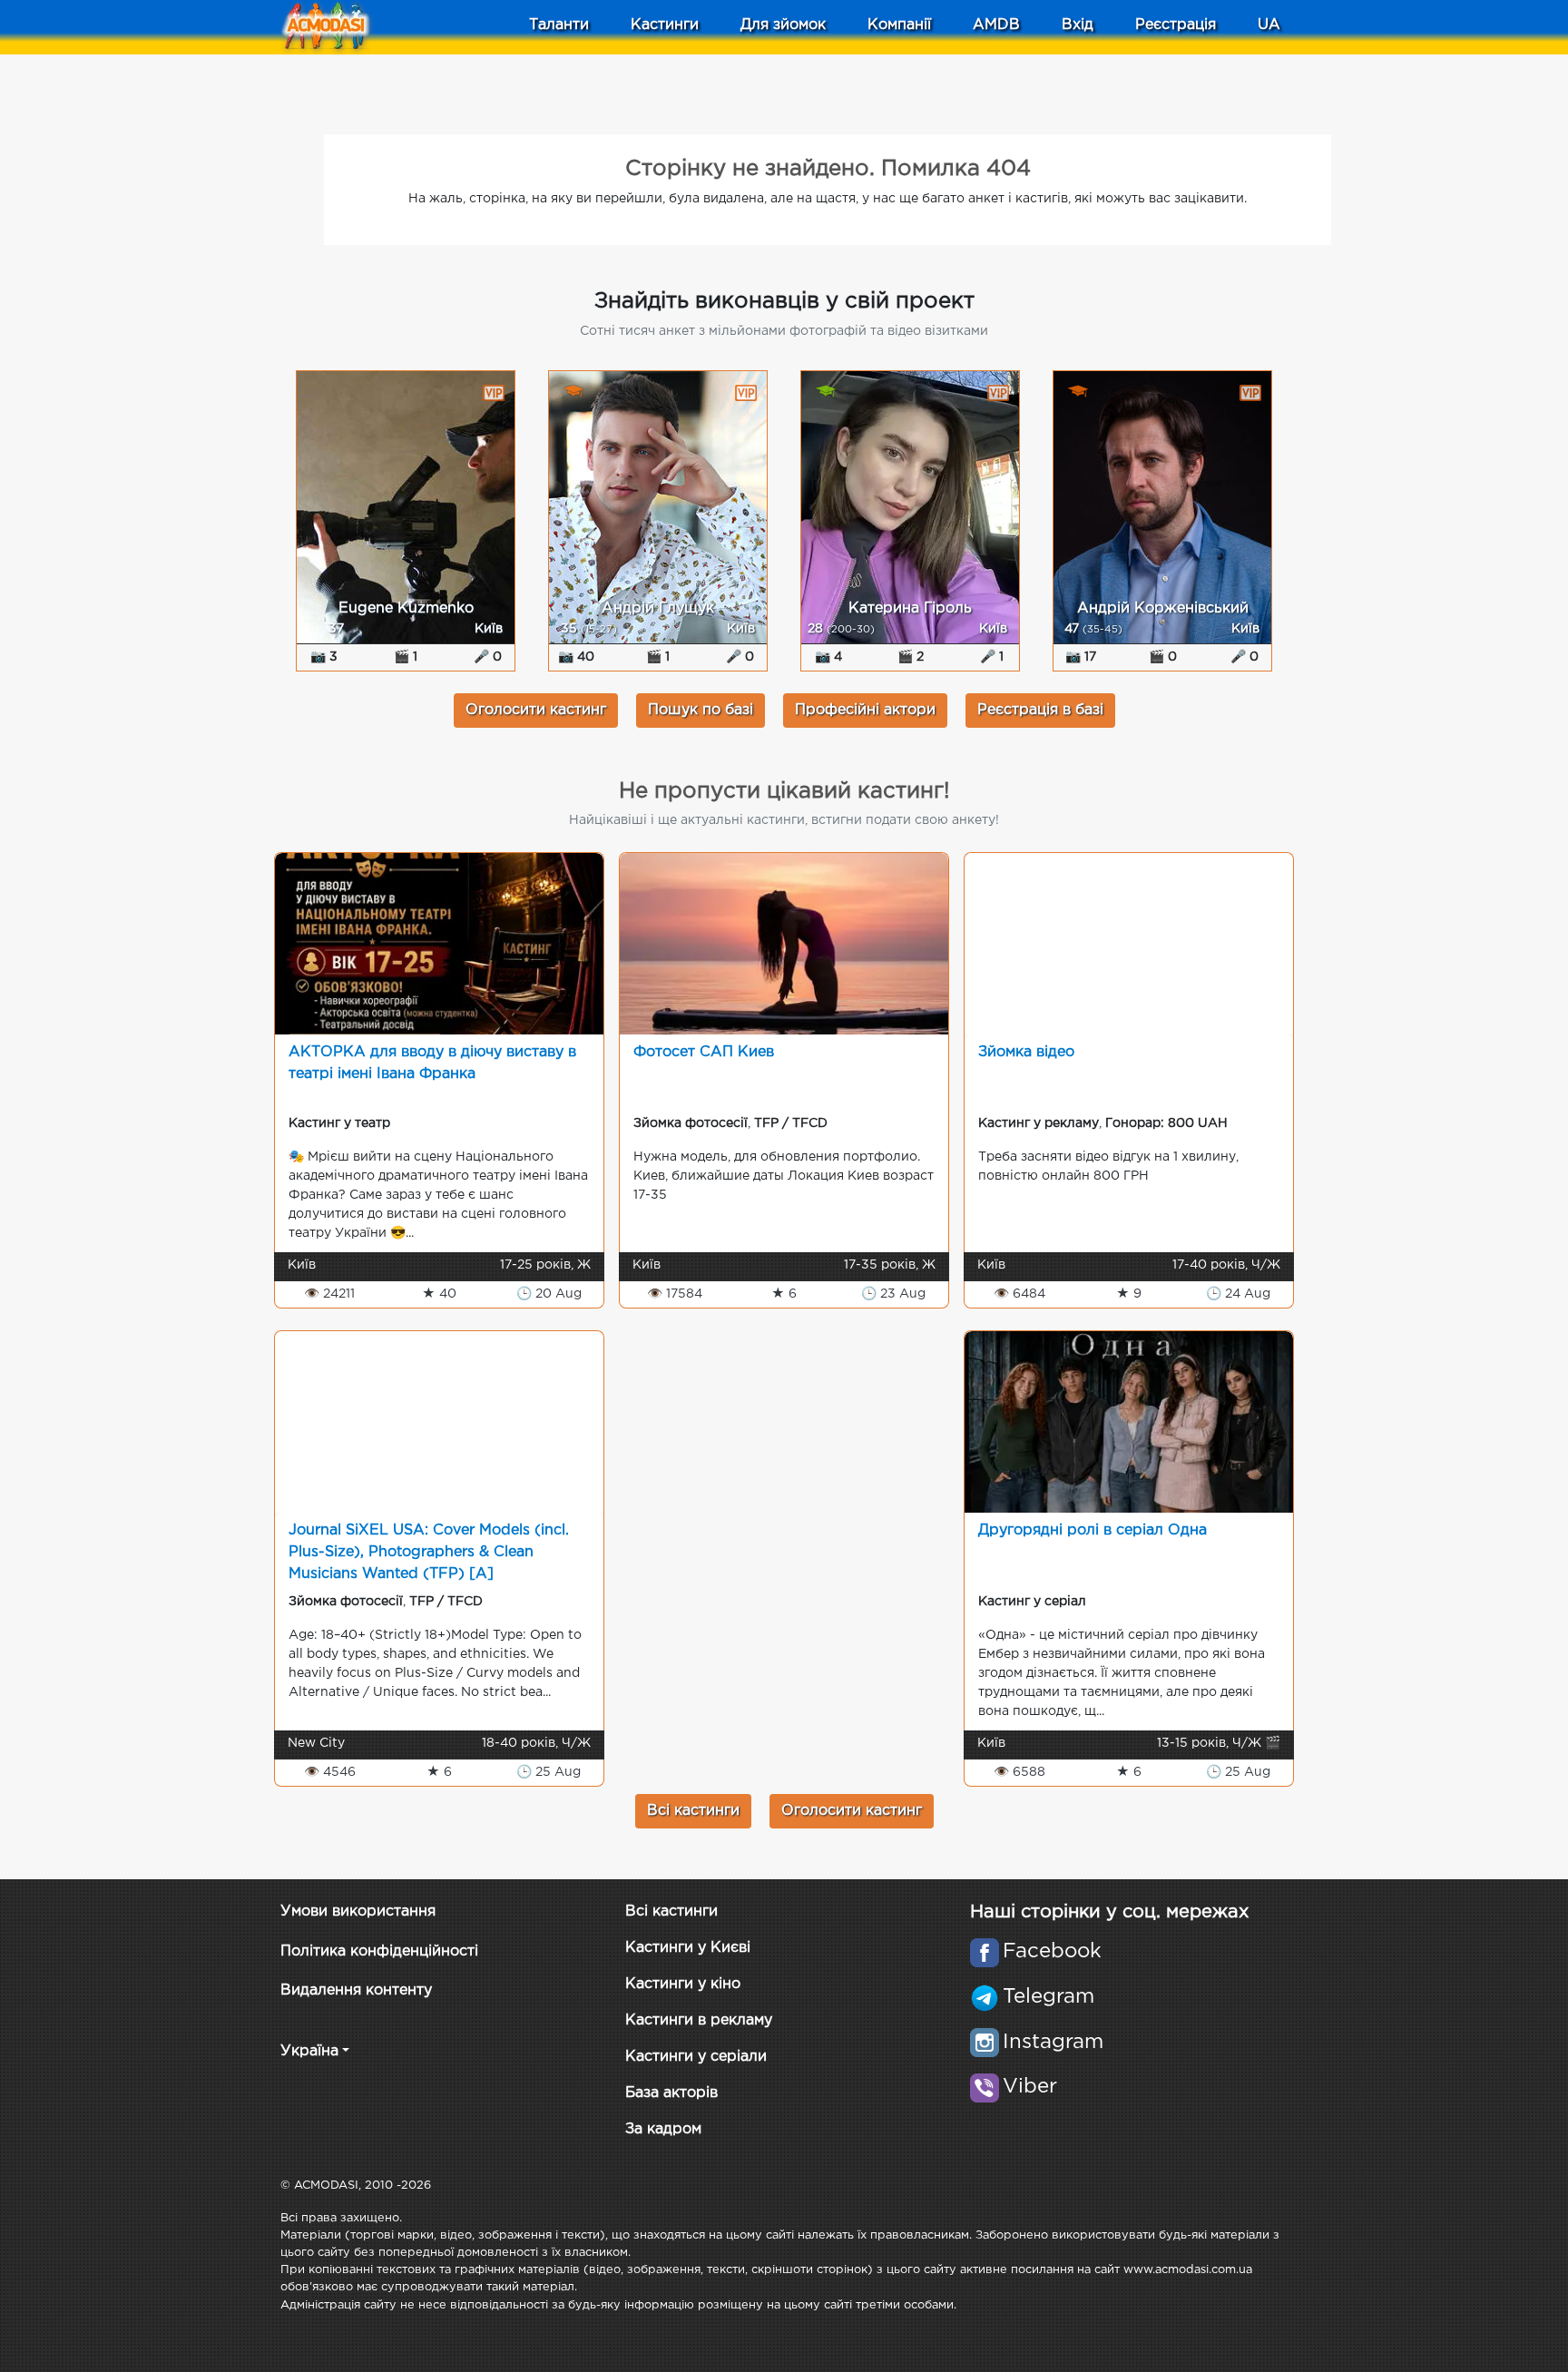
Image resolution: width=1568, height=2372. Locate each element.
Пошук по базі (701, 710)
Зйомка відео (1026, 1052)
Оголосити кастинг (536, 710)
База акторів (671, 2093)
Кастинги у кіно (683, 1984)
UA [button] (1269, 25)
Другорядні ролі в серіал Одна (1093, 1530)
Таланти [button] (559, 25)
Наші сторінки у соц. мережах (1109, 1912)
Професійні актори (865, 710)
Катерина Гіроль (910, 608)
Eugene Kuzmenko (406, 608)
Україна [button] (309, 2051)
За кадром (663, 2129)
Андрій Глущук (658, 608)
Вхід (1078, 25)
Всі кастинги (693, 1811)
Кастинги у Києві (688, 1948)
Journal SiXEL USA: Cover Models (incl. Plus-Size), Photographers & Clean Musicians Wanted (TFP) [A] (429, 1552)
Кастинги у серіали (696, 2057)
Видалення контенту (356, 1990)
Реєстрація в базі (1040, 710)
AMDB (996, 25)
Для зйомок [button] (783, 25)
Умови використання (358, 1911)
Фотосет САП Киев (704, 1052)
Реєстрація (1176, 25)
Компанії (899, 25)
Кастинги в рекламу (699, 2020)
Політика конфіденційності (379, 1951)
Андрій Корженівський (1163, 608)
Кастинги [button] (665, 25)
